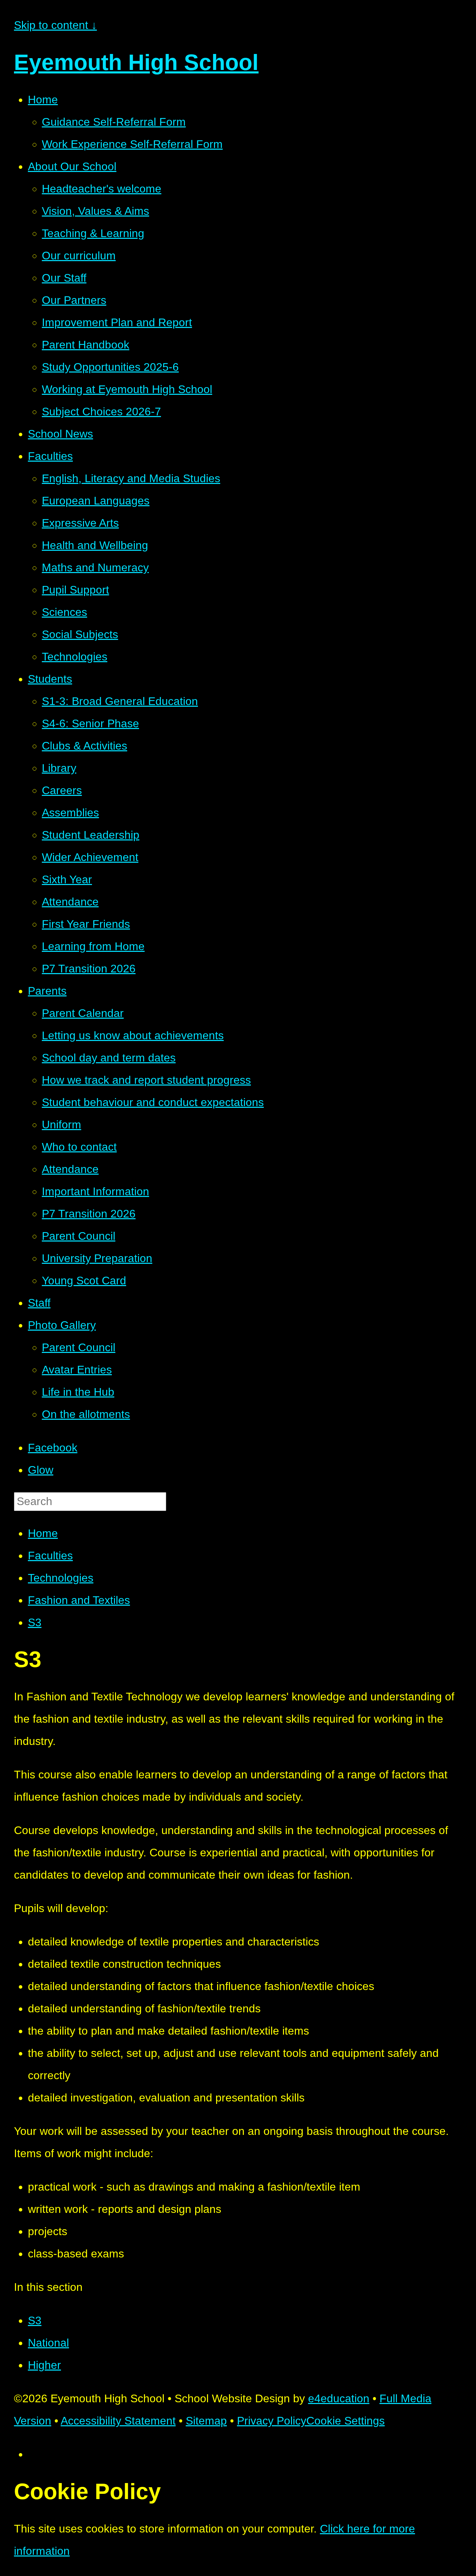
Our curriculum (79, 256)
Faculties (50, 456)
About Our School (72, 166)
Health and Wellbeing (95, 545)
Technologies (75, 657)
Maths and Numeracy (95, 567)
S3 (35, 1622)
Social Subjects (80, 634)
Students (50, 679)
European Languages (96, 501)
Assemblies (70, 813)
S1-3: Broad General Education (120, 701)
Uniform (62, 1125)
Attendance (70, 902)
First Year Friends (86, 924)
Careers (62, 790)
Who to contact (79, 1147)
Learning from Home (93, 946)
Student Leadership (91, 835)
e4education (339, 2398)
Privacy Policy (272, 2421)
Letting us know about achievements (133, 1035)
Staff (39, 1303)
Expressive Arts (80, 523)
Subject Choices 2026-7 (101, 412)
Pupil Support (75, 590)
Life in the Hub (78, 1392)
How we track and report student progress (146, 1080)
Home (43, 100)
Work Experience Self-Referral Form (132, 144)
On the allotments (86, 1414)
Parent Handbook (86, 345)
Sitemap (206, 2421)
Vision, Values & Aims (95, 211)
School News (60, 434)
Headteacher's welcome (102, 189)
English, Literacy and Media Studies (131, 478)
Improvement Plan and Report (117, 322)
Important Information (95, 1191)
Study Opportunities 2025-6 (110, 367)
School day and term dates (109, 1058)
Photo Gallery (62, 1325)
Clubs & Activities (85, 746)
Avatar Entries (77, 1370)
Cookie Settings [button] (346, 2421)
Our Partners (74, 300)
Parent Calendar (83, 1013)
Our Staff (64, 278)
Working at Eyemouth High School (127, 389)
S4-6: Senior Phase (90, 723)
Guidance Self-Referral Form (114, 122)
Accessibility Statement (118, 2421)
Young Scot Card (84, 1281)
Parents (47, 991)
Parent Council (79, 1236)
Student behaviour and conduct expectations (153, 1102)
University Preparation (97, 1258)
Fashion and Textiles (79, 1600)
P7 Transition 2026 (89, 969)
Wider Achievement (90, 857)
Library (59, 768)
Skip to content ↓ (55, 25)
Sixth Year (67, 879)
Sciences (64, 612)
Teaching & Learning (93, 233)
